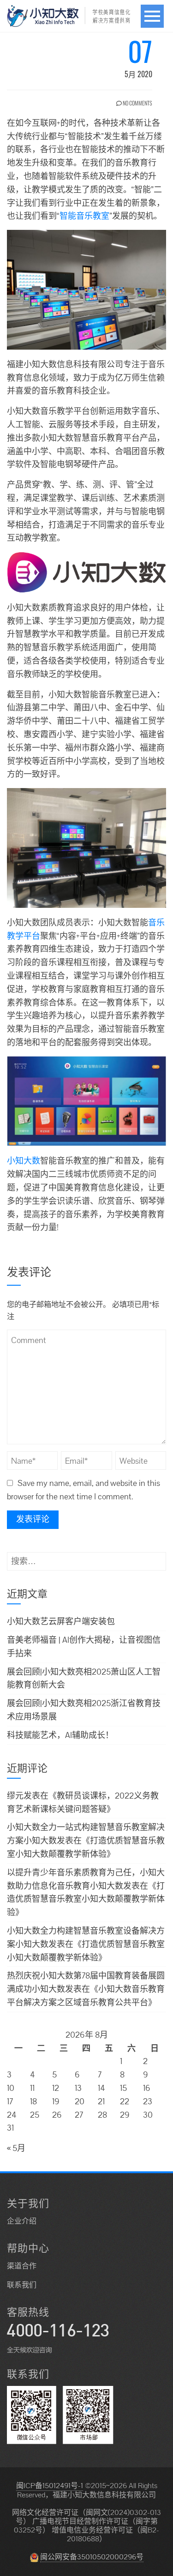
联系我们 (22, 2285)
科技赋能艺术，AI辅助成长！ (60, 1735)
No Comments (137, 103)
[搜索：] (86, 1558)
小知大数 (24, 1161)
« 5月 (16, 2148)
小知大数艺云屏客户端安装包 (61, 1621)
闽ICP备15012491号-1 (50, 2486)
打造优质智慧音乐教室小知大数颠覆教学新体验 (86, 1899)
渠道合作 (22, 2266)
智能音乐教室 (84, 216)
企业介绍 (22, 2221)
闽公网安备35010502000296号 (92, 2557)
